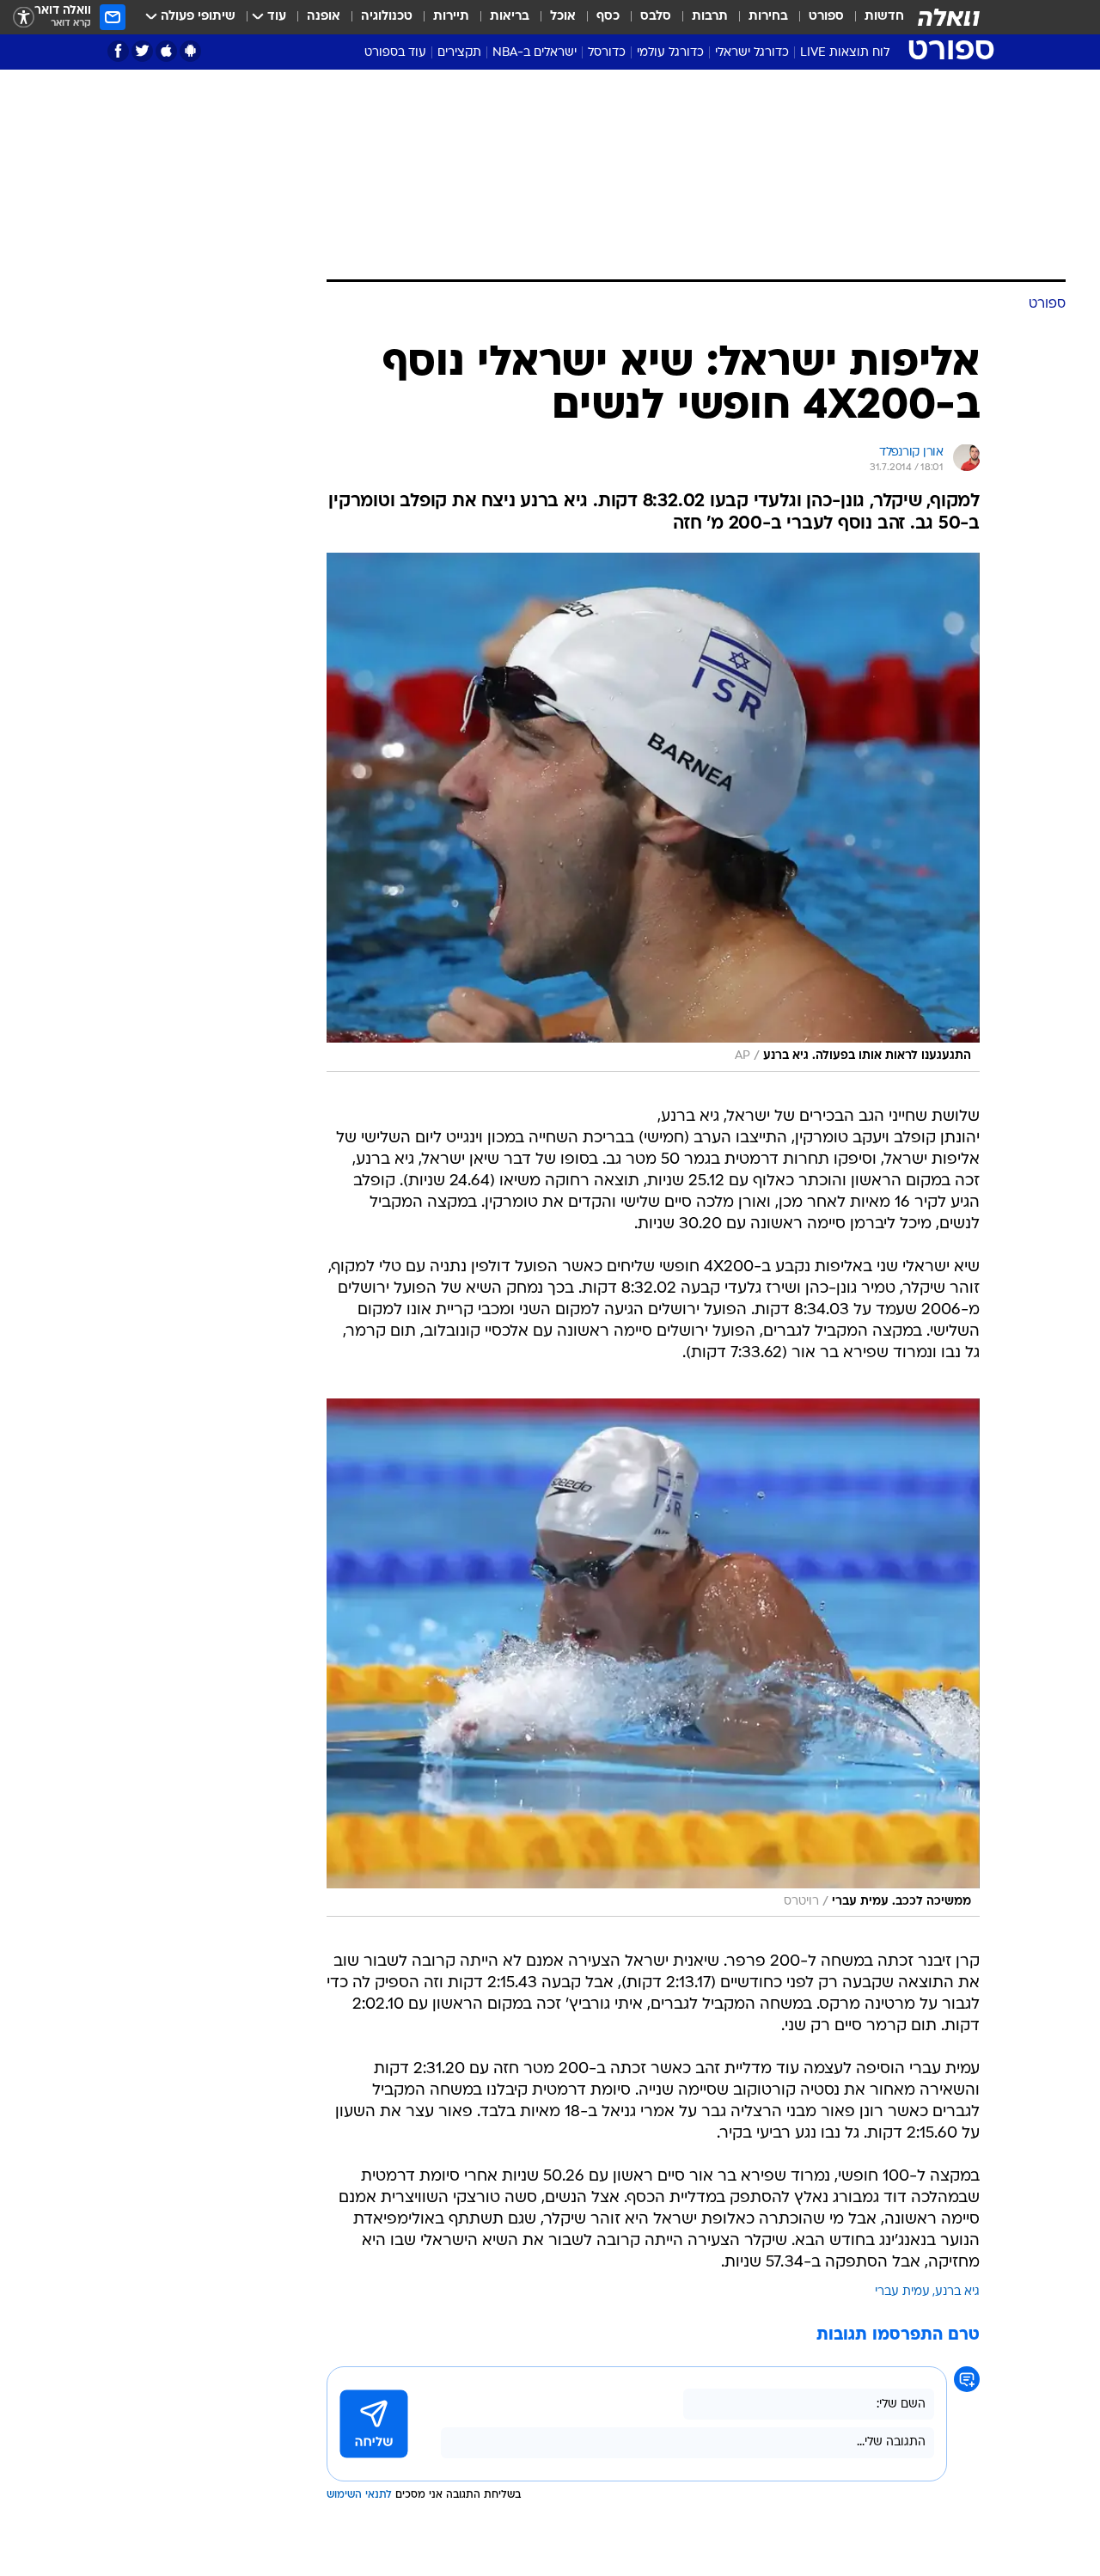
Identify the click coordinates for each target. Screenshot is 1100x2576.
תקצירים (459, 53)
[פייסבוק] (118, 51)
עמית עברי (902, 2292)
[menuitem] (874, 17)
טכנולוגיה (387, 17)
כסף (608, 17)
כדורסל (607, 53)
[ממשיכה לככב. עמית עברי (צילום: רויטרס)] (653, 1658)
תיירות (451, 17)
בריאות (510, 17)
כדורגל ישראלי (752, 53)
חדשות (884, 17)
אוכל (563, 17)
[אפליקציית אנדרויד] (190, 51)
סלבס (656, 17)
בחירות (768, 17)
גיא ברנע (957, 2292)
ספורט (826, 17)
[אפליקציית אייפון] (166, 51)
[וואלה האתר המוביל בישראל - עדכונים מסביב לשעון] (949, 17)
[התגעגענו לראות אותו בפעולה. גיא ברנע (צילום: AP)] (653, 812)
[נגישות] (24, 18)
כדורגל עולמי (670, 53)
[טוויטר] (142, 51)
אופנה (324, 17)
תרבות (710, 17)
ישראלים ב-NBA (535, 53)
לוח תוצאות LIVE (845, 53)
